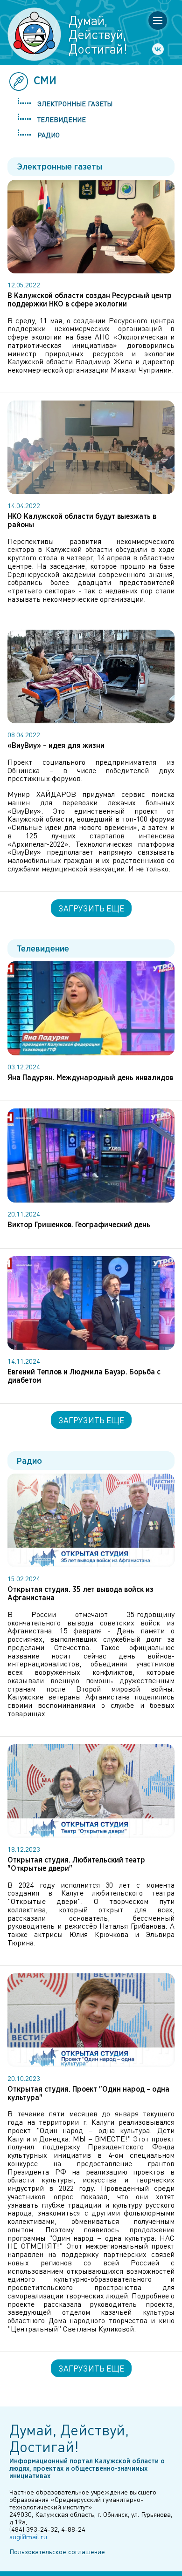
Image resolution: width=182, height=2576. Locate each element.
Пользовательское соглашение (57, 2551)
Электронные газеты (75, 103)
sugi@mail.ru (28, 2536)
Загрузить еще (91, 908)
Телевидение (62, 119)
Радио (49, 135)
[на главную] (34, 34)
